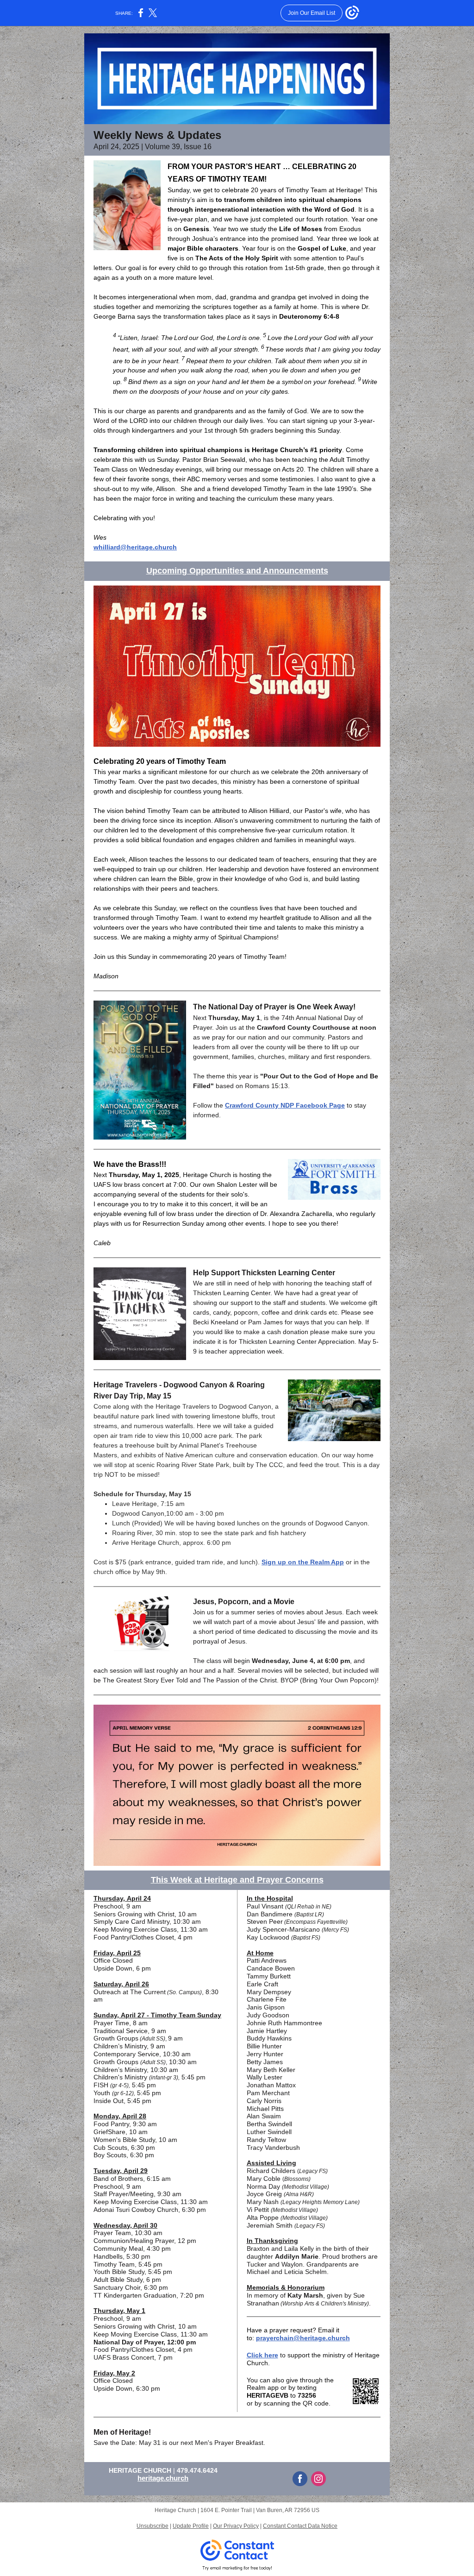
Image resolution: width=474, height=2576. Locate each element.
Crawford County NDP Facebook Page (285, 1105)
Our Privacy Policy (236, 2526)
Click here (262, 2355)
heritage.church (163, 2478)
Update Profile (191, 2526)
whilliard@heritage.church (135, 547)
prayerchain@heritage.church (303, 2338)
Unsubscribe (153, 2526)
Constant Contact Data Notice (300, 2526)
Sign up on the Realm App (303, 1562)
